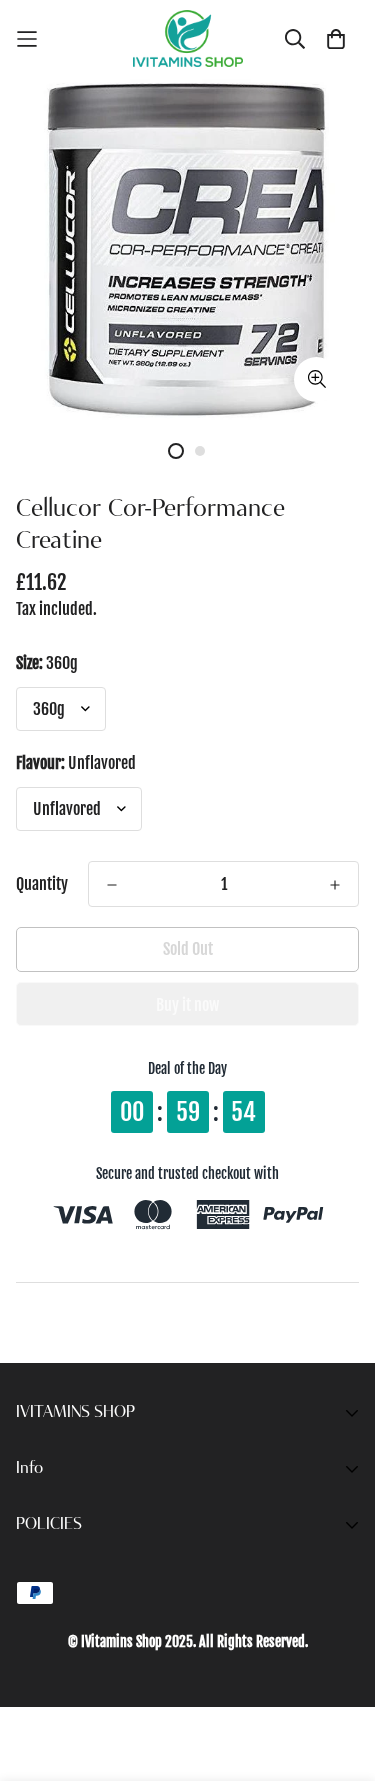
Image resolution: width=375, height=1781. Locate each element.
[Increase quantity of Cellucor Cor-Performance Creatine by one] (335, 885)
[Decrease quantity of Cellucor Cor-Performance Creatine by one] (112, 885)
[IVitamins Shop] (188, 38)
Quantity (42, 884)
